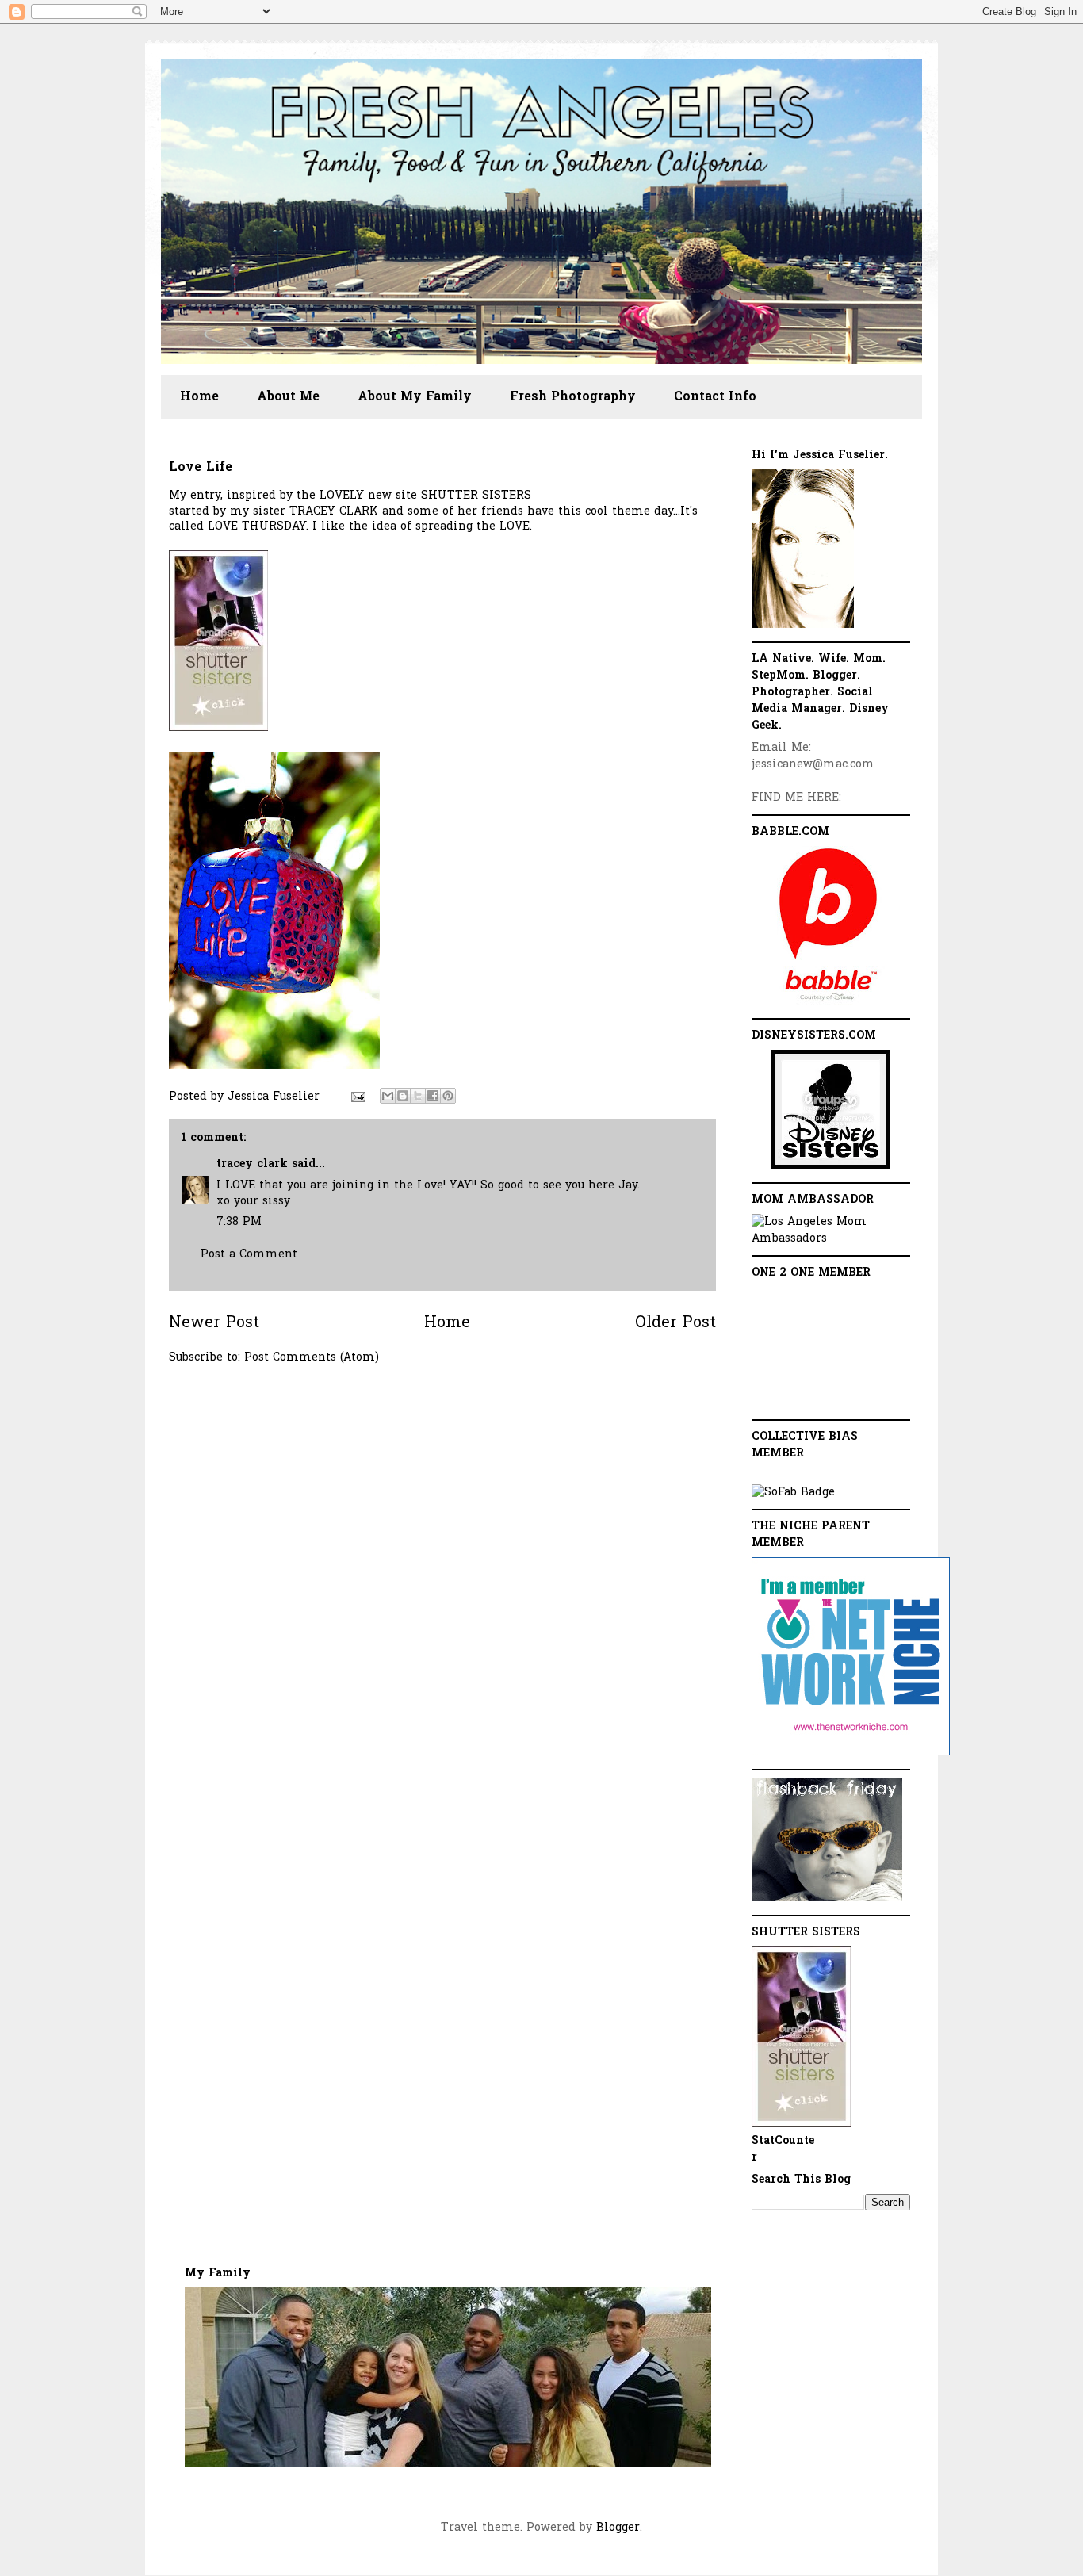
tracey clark (252, 1164)
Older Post (675, 1324)
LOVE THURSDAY (257, 527)
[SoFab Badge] (793, 1493)
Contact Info (715, 397)
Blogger (618, 2528)
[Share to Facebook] (433, 1096)
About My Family (415, 397)
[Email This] (388, 1096)
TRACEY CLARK (334, 512)
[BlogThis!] (403, 1096)
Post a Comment (249, 1255)
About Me (288, 397)
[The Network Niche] (851, 1753)
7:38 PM (239, 1222)
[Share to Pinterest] (448, 1096)
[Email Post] (358, 1097)
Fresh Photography (573, 397)
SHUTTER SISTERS (476, 496)
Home (199, 397)
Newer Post (214, 1324)
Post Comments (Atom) (312, 1358)
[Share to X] (418, 1096)
